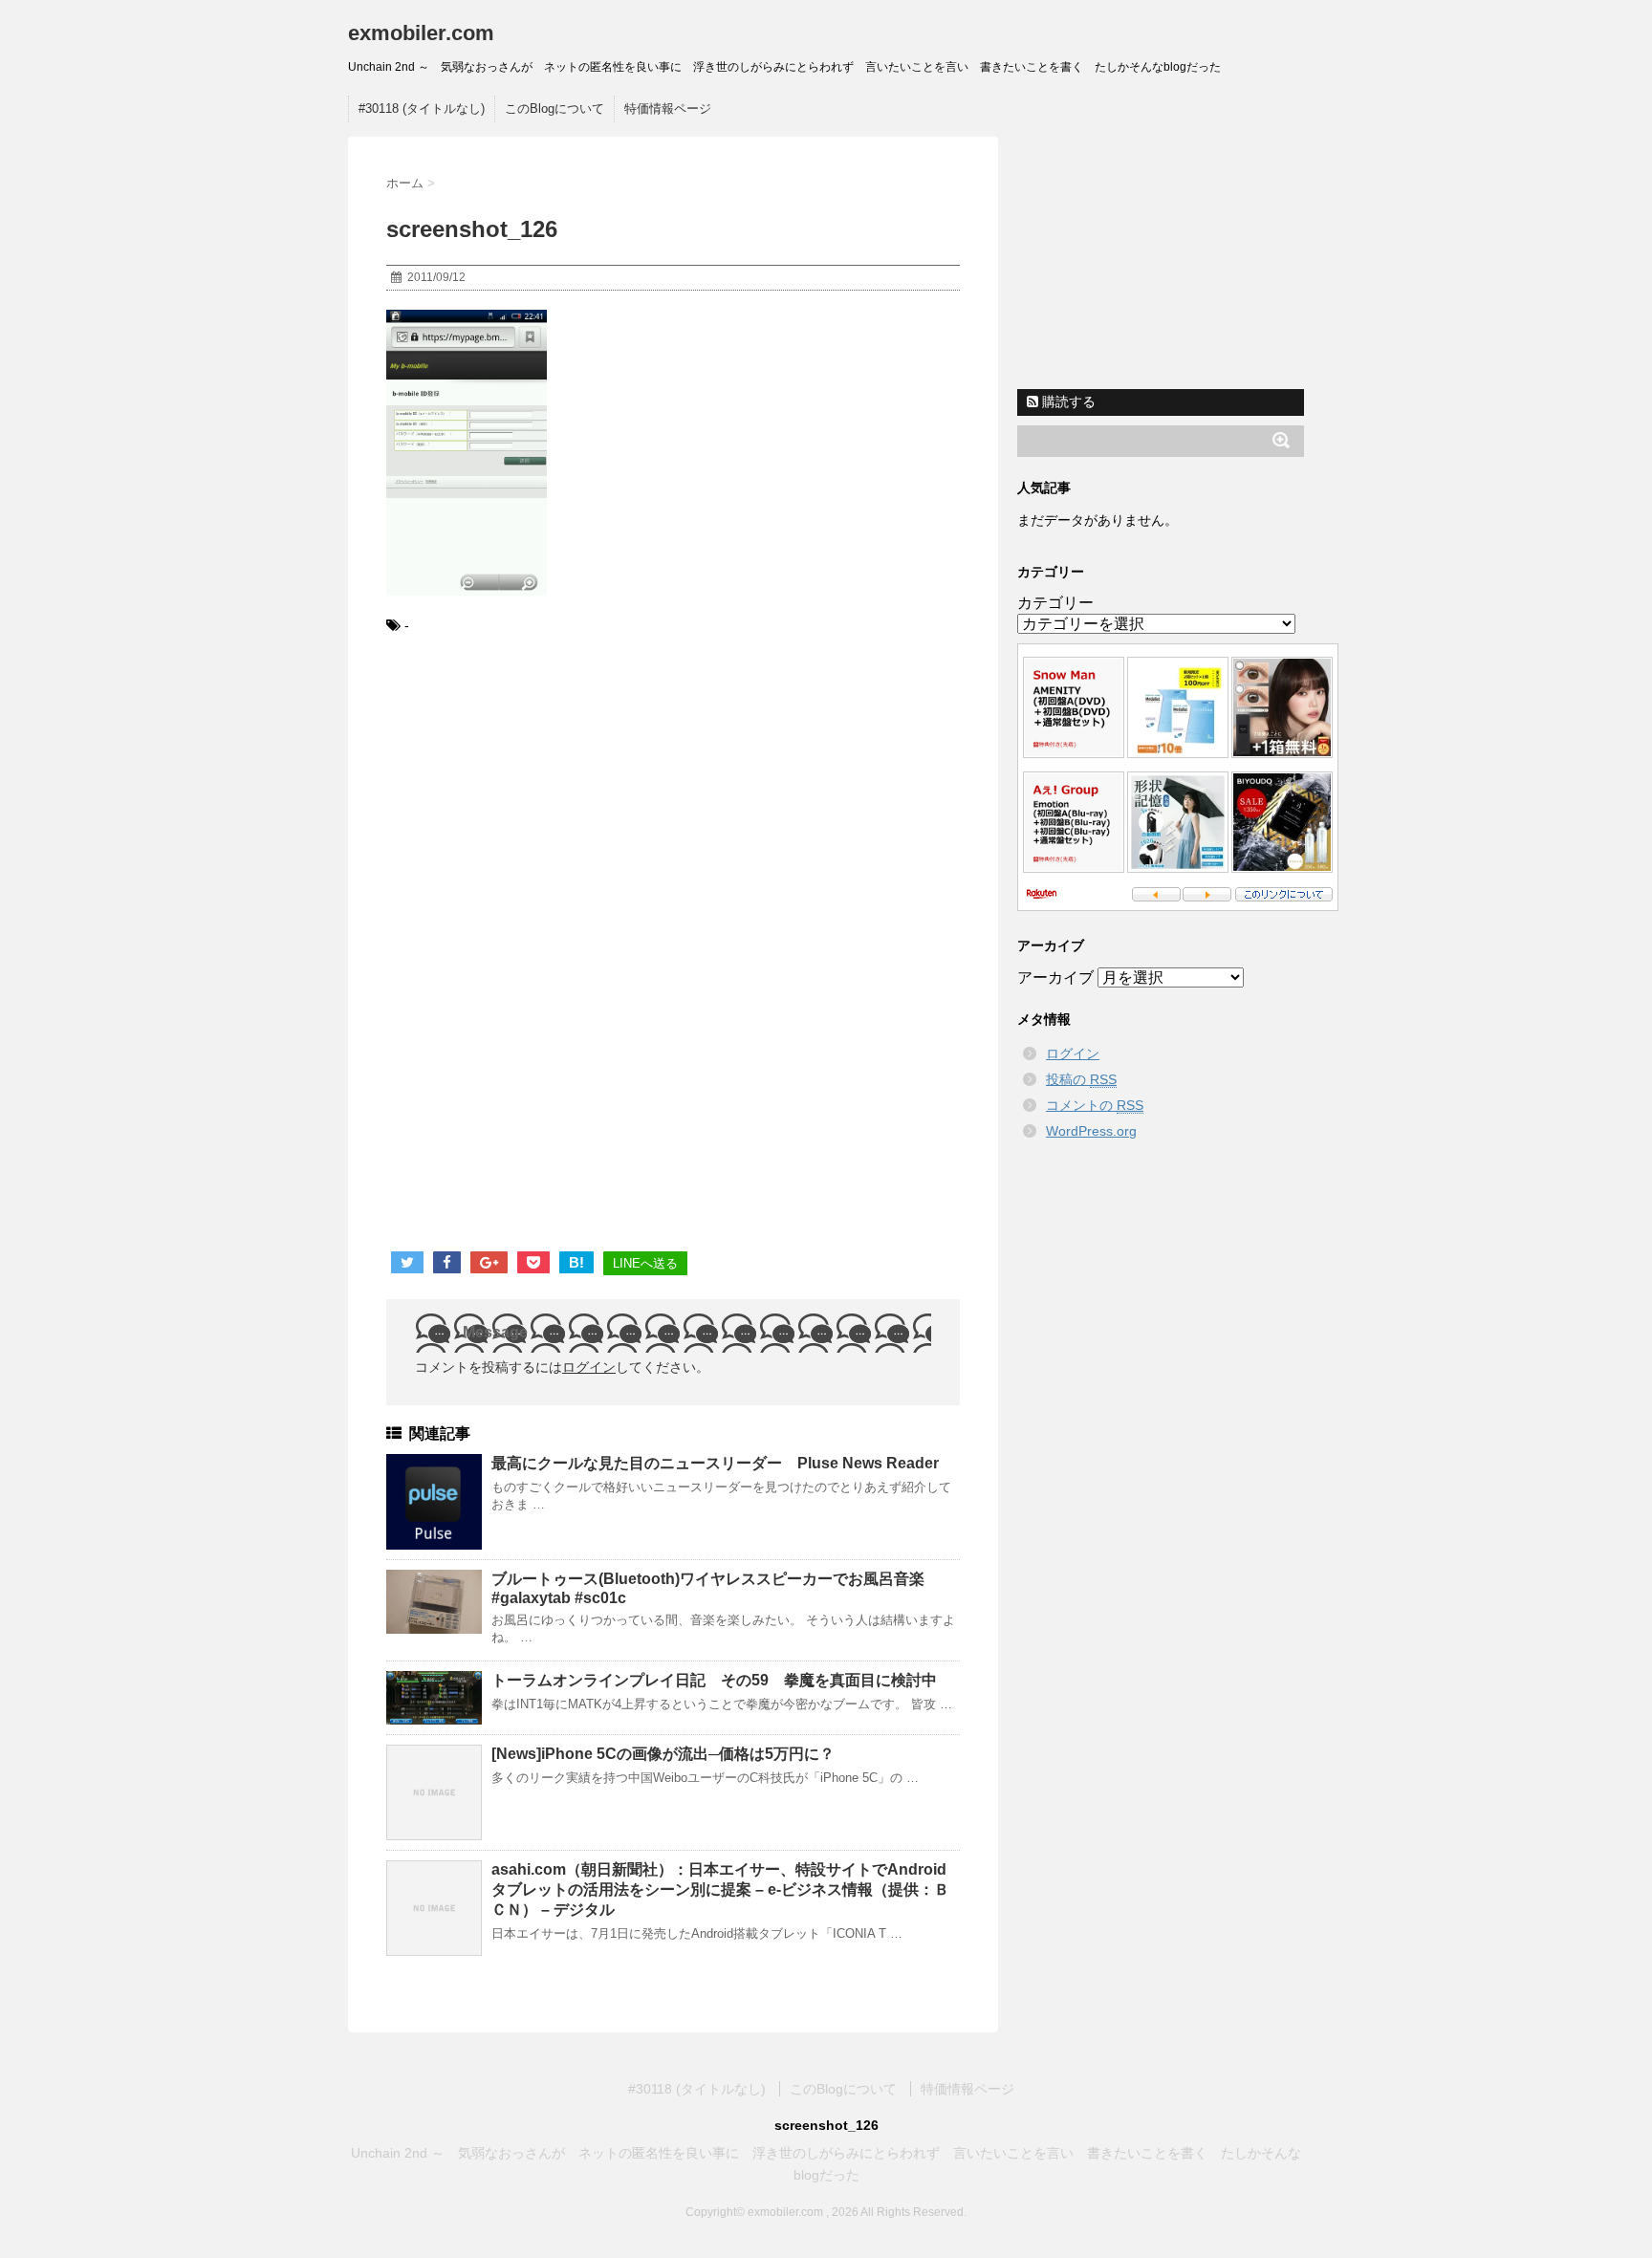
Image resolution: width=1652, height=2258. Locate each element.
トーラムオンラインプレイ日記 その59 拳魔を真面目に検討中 (714, 1680)
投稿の (1081, 1079)
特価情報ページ (668, 109)
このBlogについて (554, 109)
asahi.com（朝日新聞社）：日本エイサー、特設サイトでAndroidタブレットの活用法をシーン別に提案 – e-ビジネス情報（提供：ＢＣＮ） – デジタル (720, 1889)
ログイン (589, 1367)
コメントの (1095, 1105)
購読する (1067, 402)
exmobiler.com (421, 33)
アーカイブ (1055, 977)
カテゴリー (1055, 603)
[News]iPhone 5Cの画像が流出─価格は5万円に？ (663, 1754)
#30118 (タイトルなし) (422, 109)
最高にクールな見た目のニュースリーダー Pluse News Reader (715, 1463)
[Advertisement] (547, 809)
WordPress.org (1091, 1131)
